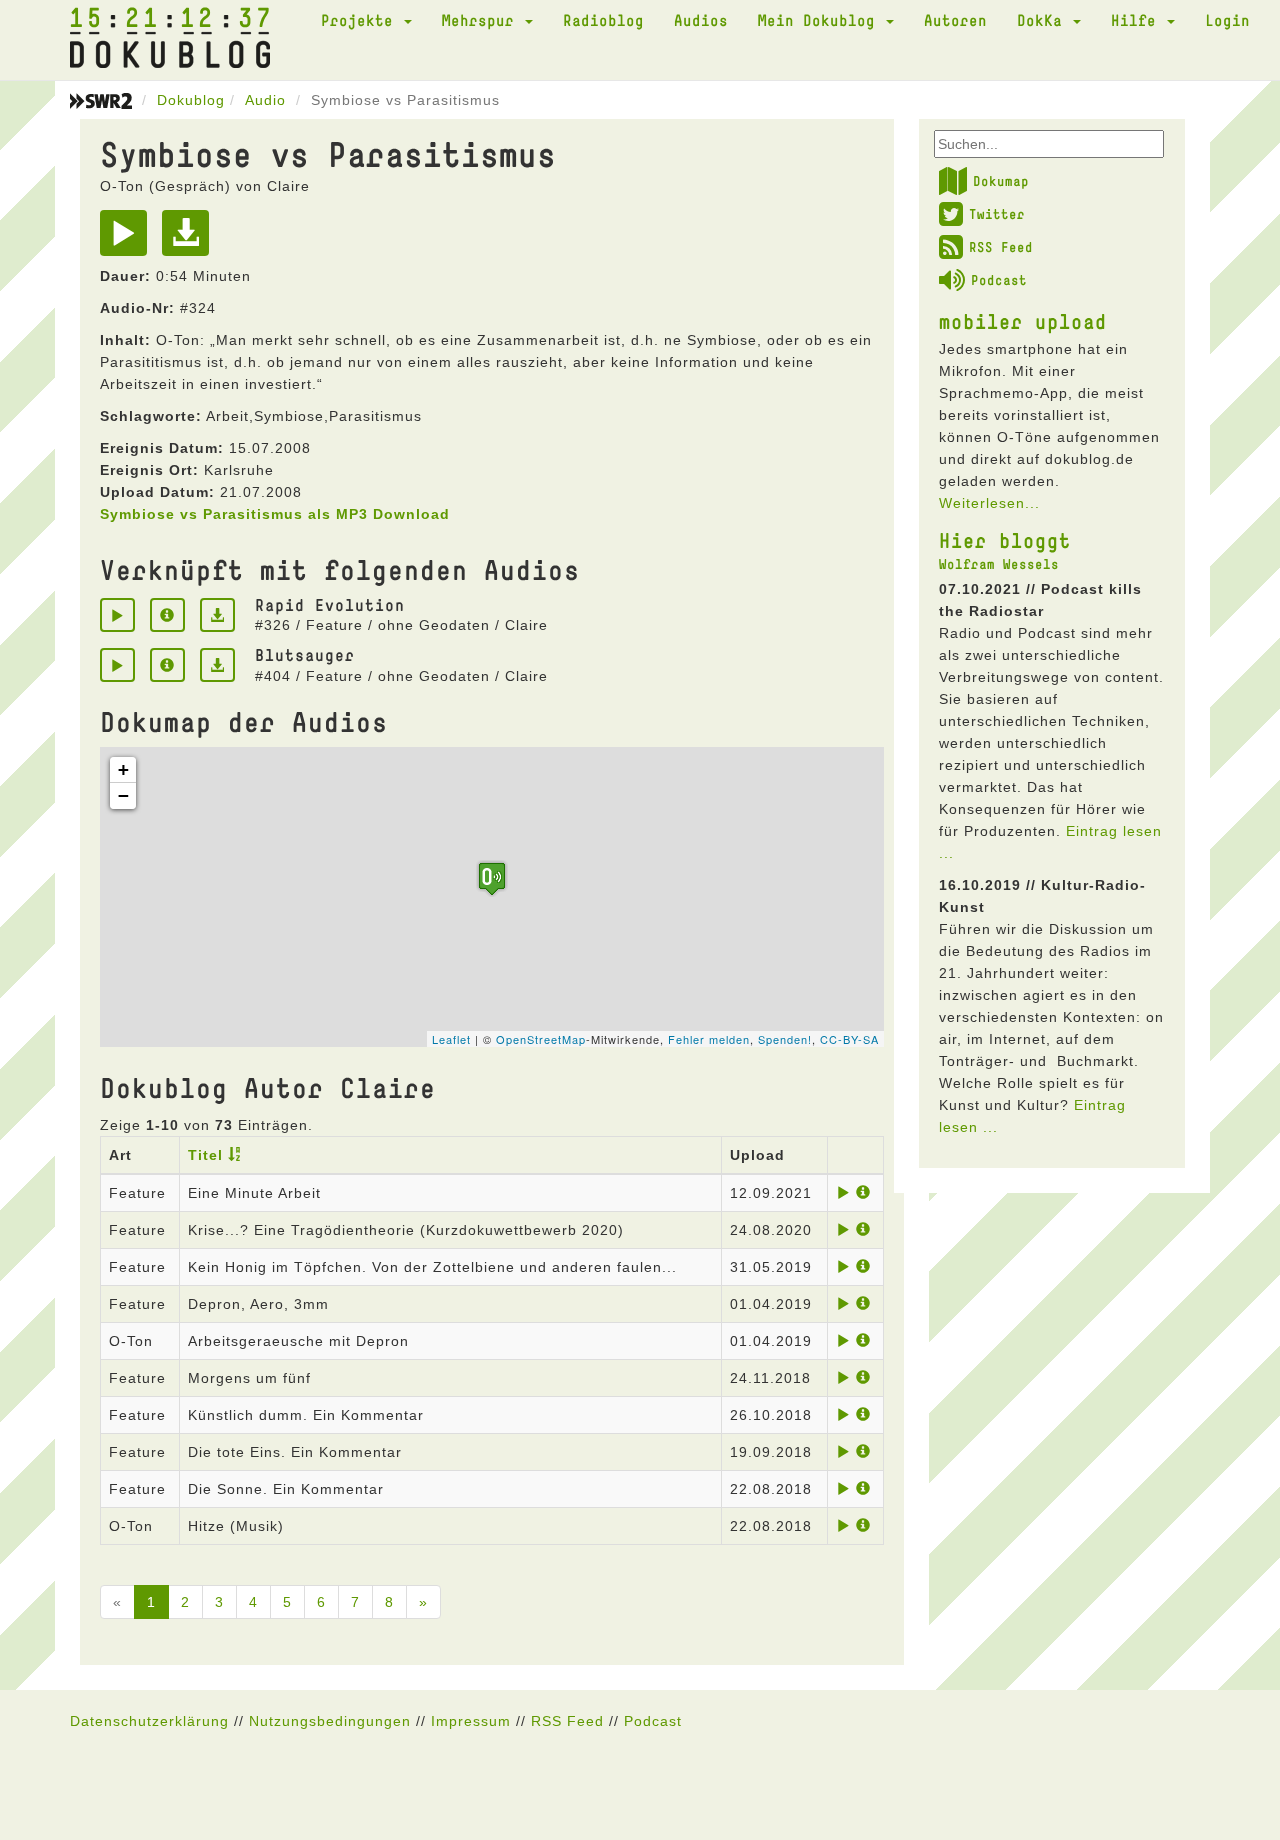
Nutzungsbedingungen (330, 1721)
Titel (205, 1155)
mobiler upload (1023, 321)
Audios (701, 20)
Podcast (999, 280)
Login (1227, 20)
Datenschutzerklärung (149, 1721)
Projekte (361, 20)
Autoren (955, 20)
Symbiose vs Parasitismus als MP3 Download (275, 514)
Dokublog (191, 100)
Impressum (471, 1721)
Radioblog (603, 20)
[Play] (128, 240)
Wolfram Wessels (999, 564)
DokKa (1044, 20)
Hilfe (1138, 20)
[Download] (190, 240)
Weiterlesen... (989, 503)
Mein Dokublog (821, 20)
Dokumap (1001, 181)
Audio (265, 100)
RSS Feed (1001, 247)
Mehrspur (482, 20)
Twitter (997, 214)
